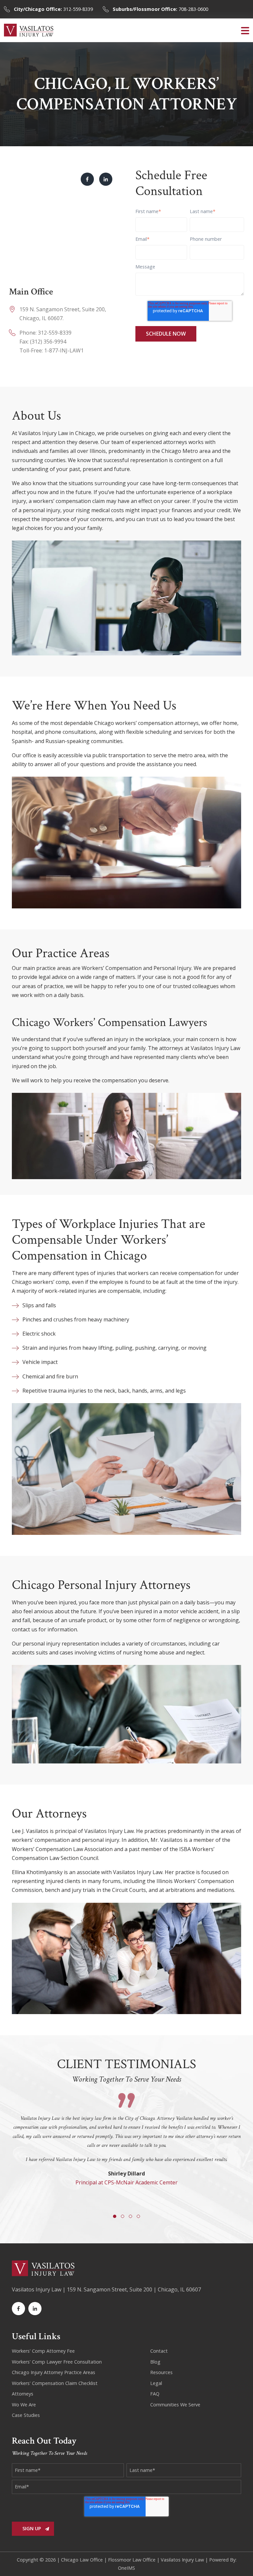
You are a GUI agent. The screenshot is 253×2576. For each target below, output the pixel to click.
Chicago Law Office (82, 2560)
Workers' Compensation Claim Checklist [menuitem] (55, 2383)
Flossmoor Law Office (132, 2560)
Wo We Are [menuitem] (24, 2405)
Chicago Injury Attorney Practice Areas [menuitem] (54, 2372)
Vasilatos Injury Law (182, 2560)
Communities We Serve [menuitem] (175, 2405)
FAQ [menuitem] (155, 2394)
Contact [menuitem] (159, 2351)
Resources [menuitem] (161, 2372)
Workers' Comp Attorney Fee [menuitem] (43, 2351)
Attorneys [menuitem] (23, 2394)
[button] (245, 30)
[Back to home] (29, 30)
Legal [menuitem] (156, 2383)
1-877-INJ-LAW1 (64, 350)
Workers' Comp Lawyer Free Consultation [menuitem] (57, 2362)
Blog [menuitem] (155, 2362)
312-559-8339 (53, 9)
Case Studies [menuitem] (26, 2415)
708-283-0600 (160, 9)
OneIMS (126, 2568)
